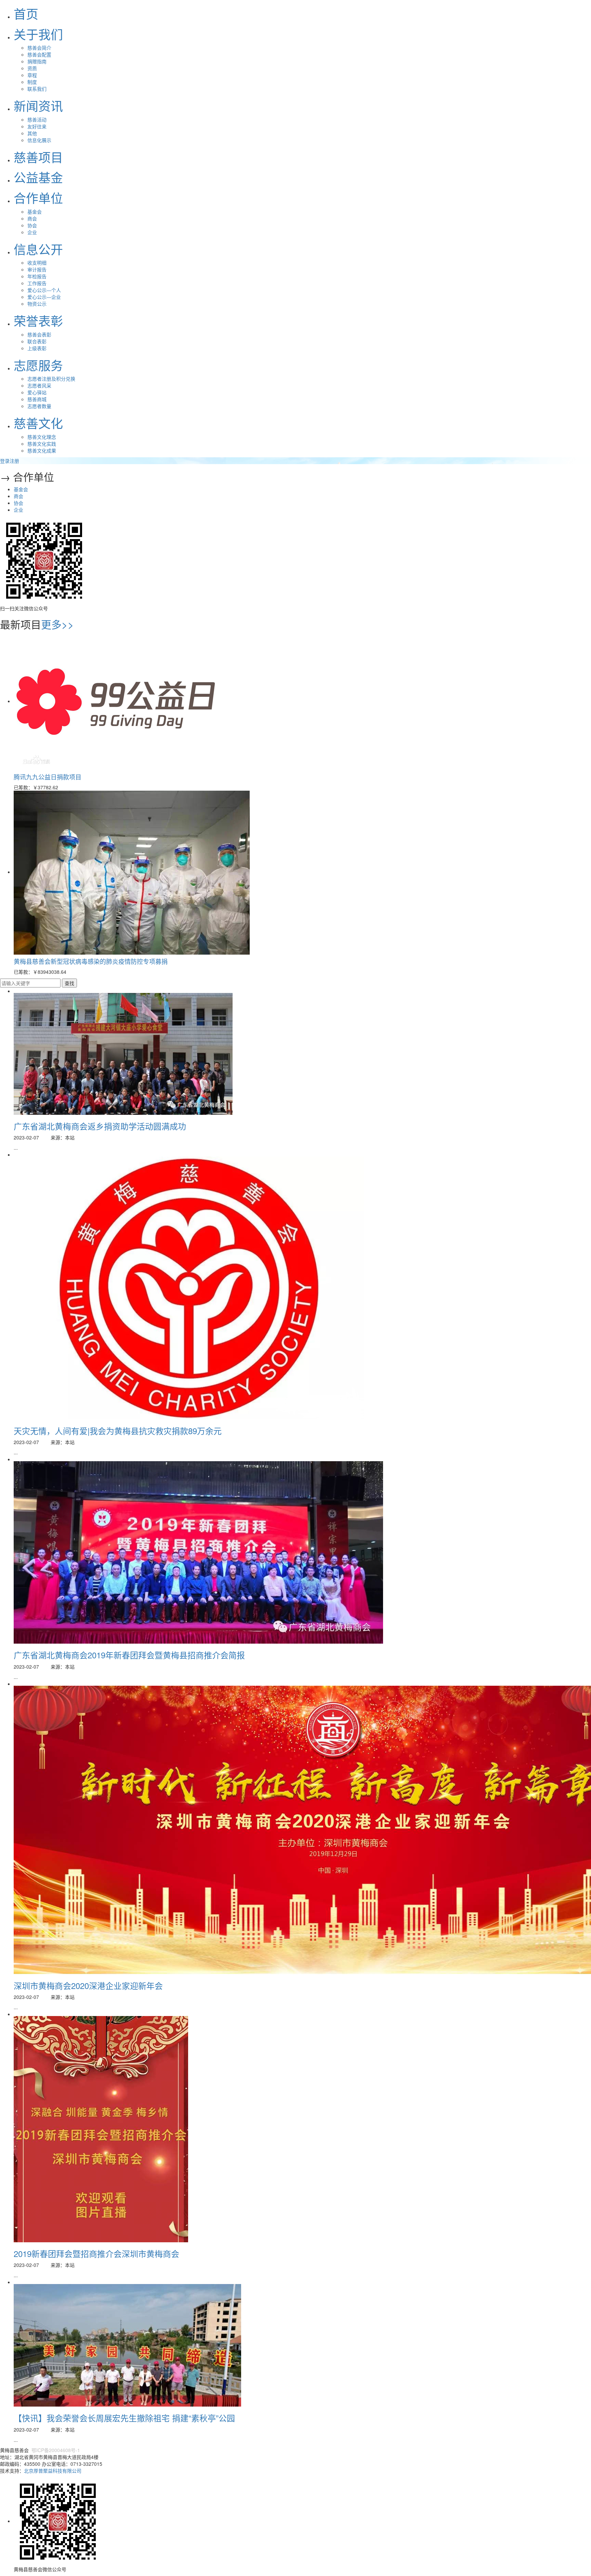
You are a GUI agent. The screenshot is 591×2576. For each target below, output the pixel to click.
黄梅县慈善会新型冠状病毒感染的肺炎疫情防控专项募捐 (91, 961)
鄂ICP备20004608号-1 (55, 2450)
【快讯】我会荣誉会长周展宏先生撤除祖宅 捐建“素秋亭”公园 (124, 2418)
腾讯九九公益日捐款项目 (48, 777)
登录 (5, 461)
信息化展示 (39, 140)
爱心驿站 (37, 392)
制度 (32, 82)
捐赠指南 (37, 61)
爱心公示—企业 (44, 297)
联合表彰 (37, 341)
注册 (14, 461)
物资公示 (37, 304)
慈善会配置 (39, 54)
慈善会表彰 (39, 334)
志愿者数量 (39, 406)
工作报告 (37, 283)
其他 (32, 133)
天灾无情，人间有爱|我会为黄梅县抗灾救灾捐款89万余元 (118, 1431)
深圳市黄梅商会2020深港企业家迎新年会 (88, 1985)
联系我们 (37, 89)
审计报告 (37, 269)
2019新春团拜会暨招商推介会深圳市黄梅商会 (96, 2253)
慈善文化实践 (42, 444)
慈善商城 (37, 399)
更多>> (57, 624)
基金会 (35, 212)
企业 (32, 232)
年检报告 (37, 276)
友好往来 (37, 126)
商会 (32, 218)
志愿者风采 (39, 385)
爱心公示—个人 (44, 290)
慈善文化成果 (42, 450)
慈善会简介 (39, 48)
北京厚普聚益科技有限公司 (53, 2471)
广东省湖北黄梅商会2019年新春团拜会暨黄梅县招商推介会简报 (129, 1655)
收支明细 (37, 263)
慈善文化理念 (42, 437)
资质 (32, 68)
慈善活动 (37, 119)
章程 (32, 75)
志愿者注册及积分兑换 (51, 379)
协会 (32, 225)
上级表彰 (37, 348)
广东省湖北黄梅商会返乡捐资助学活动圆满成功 (100, 1126)
